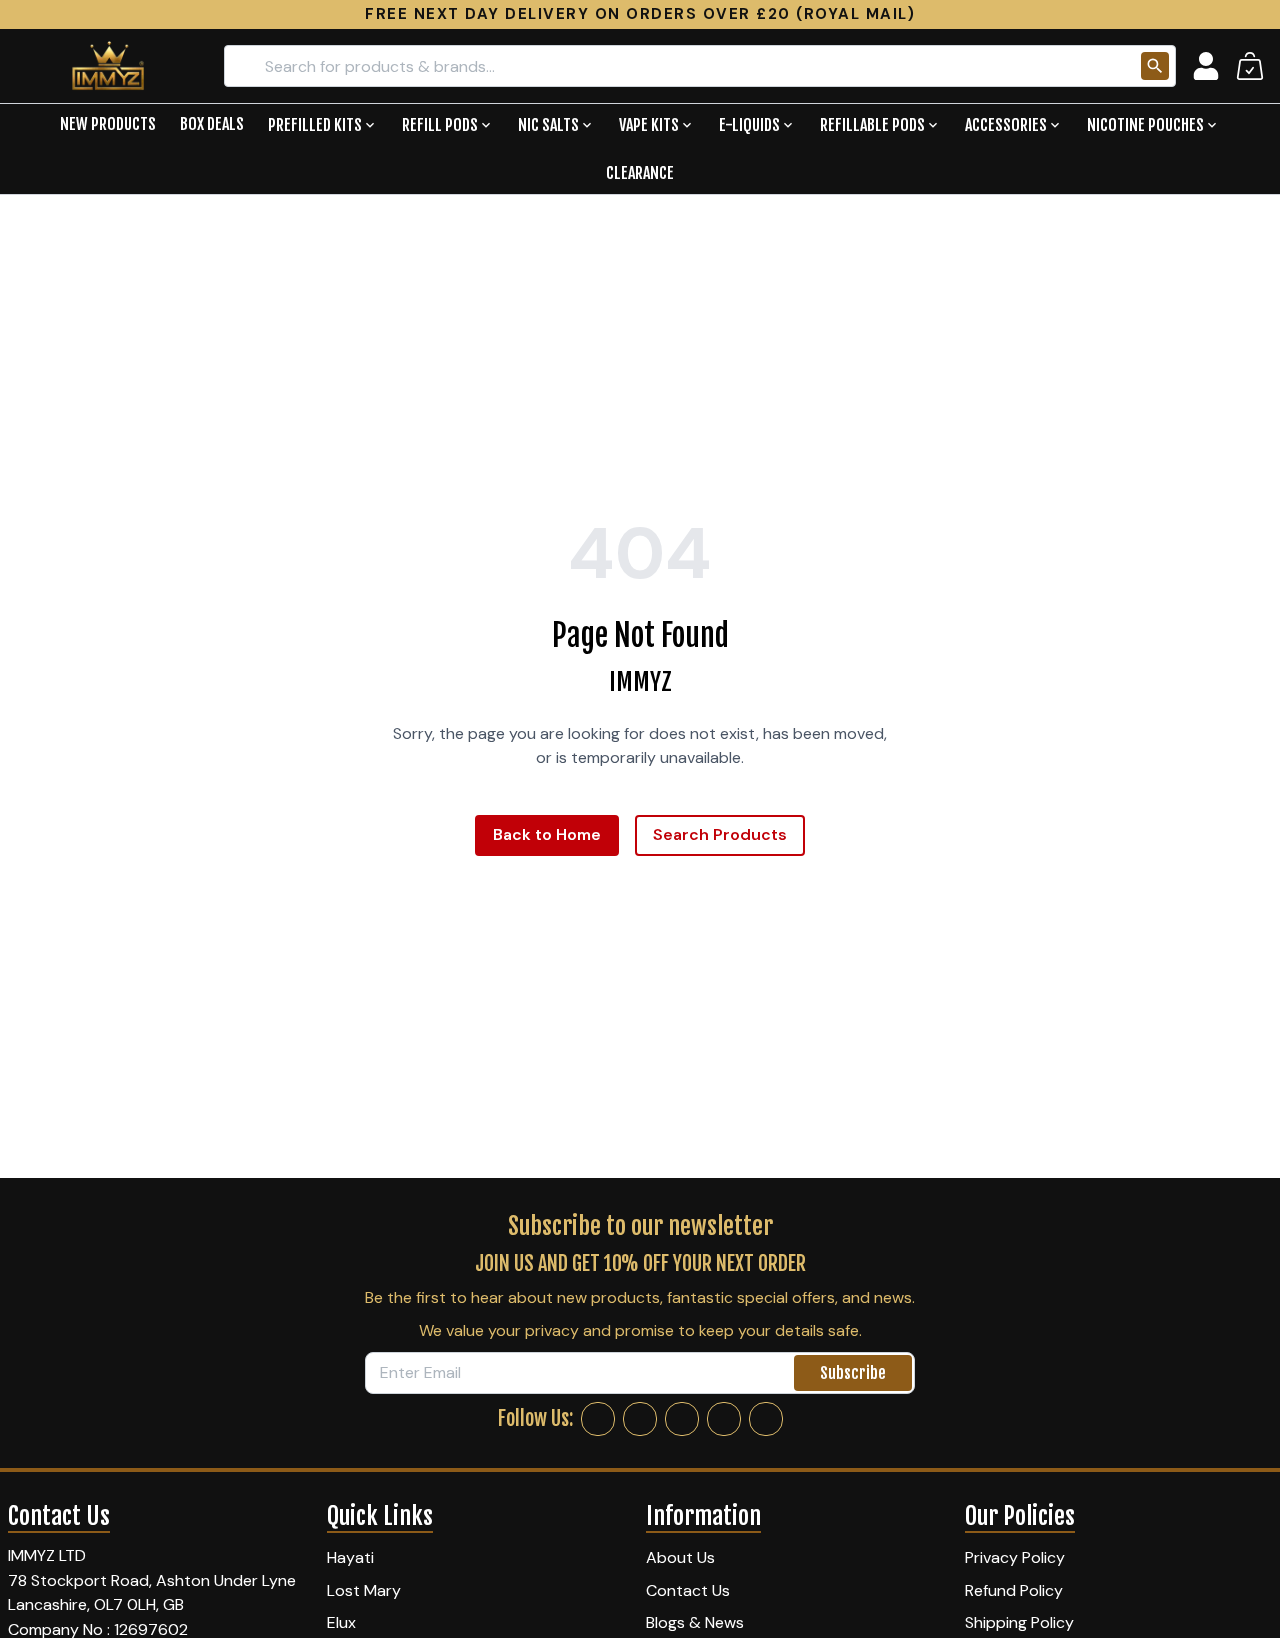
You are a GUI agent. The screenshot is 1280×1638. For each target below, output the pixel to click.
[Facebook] (598, 1419)
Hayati (350, 1557)
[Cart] (1250, 66)
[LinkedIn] (724, 1419)
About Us (680, 1557)
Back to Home (547, 834)
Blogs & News (695, 1622)
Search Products (720, 834)
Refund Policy (1014, 1590)
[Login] (1206, 66)
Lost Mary (364, 1590)
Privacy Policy (1015, 1557)
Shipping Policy (1019, 1622)
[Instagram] (640, 1419)
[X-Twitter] (682, 1419)
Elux (341, 1622)
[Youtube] (766, 1419)
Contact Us (688, 1590)
